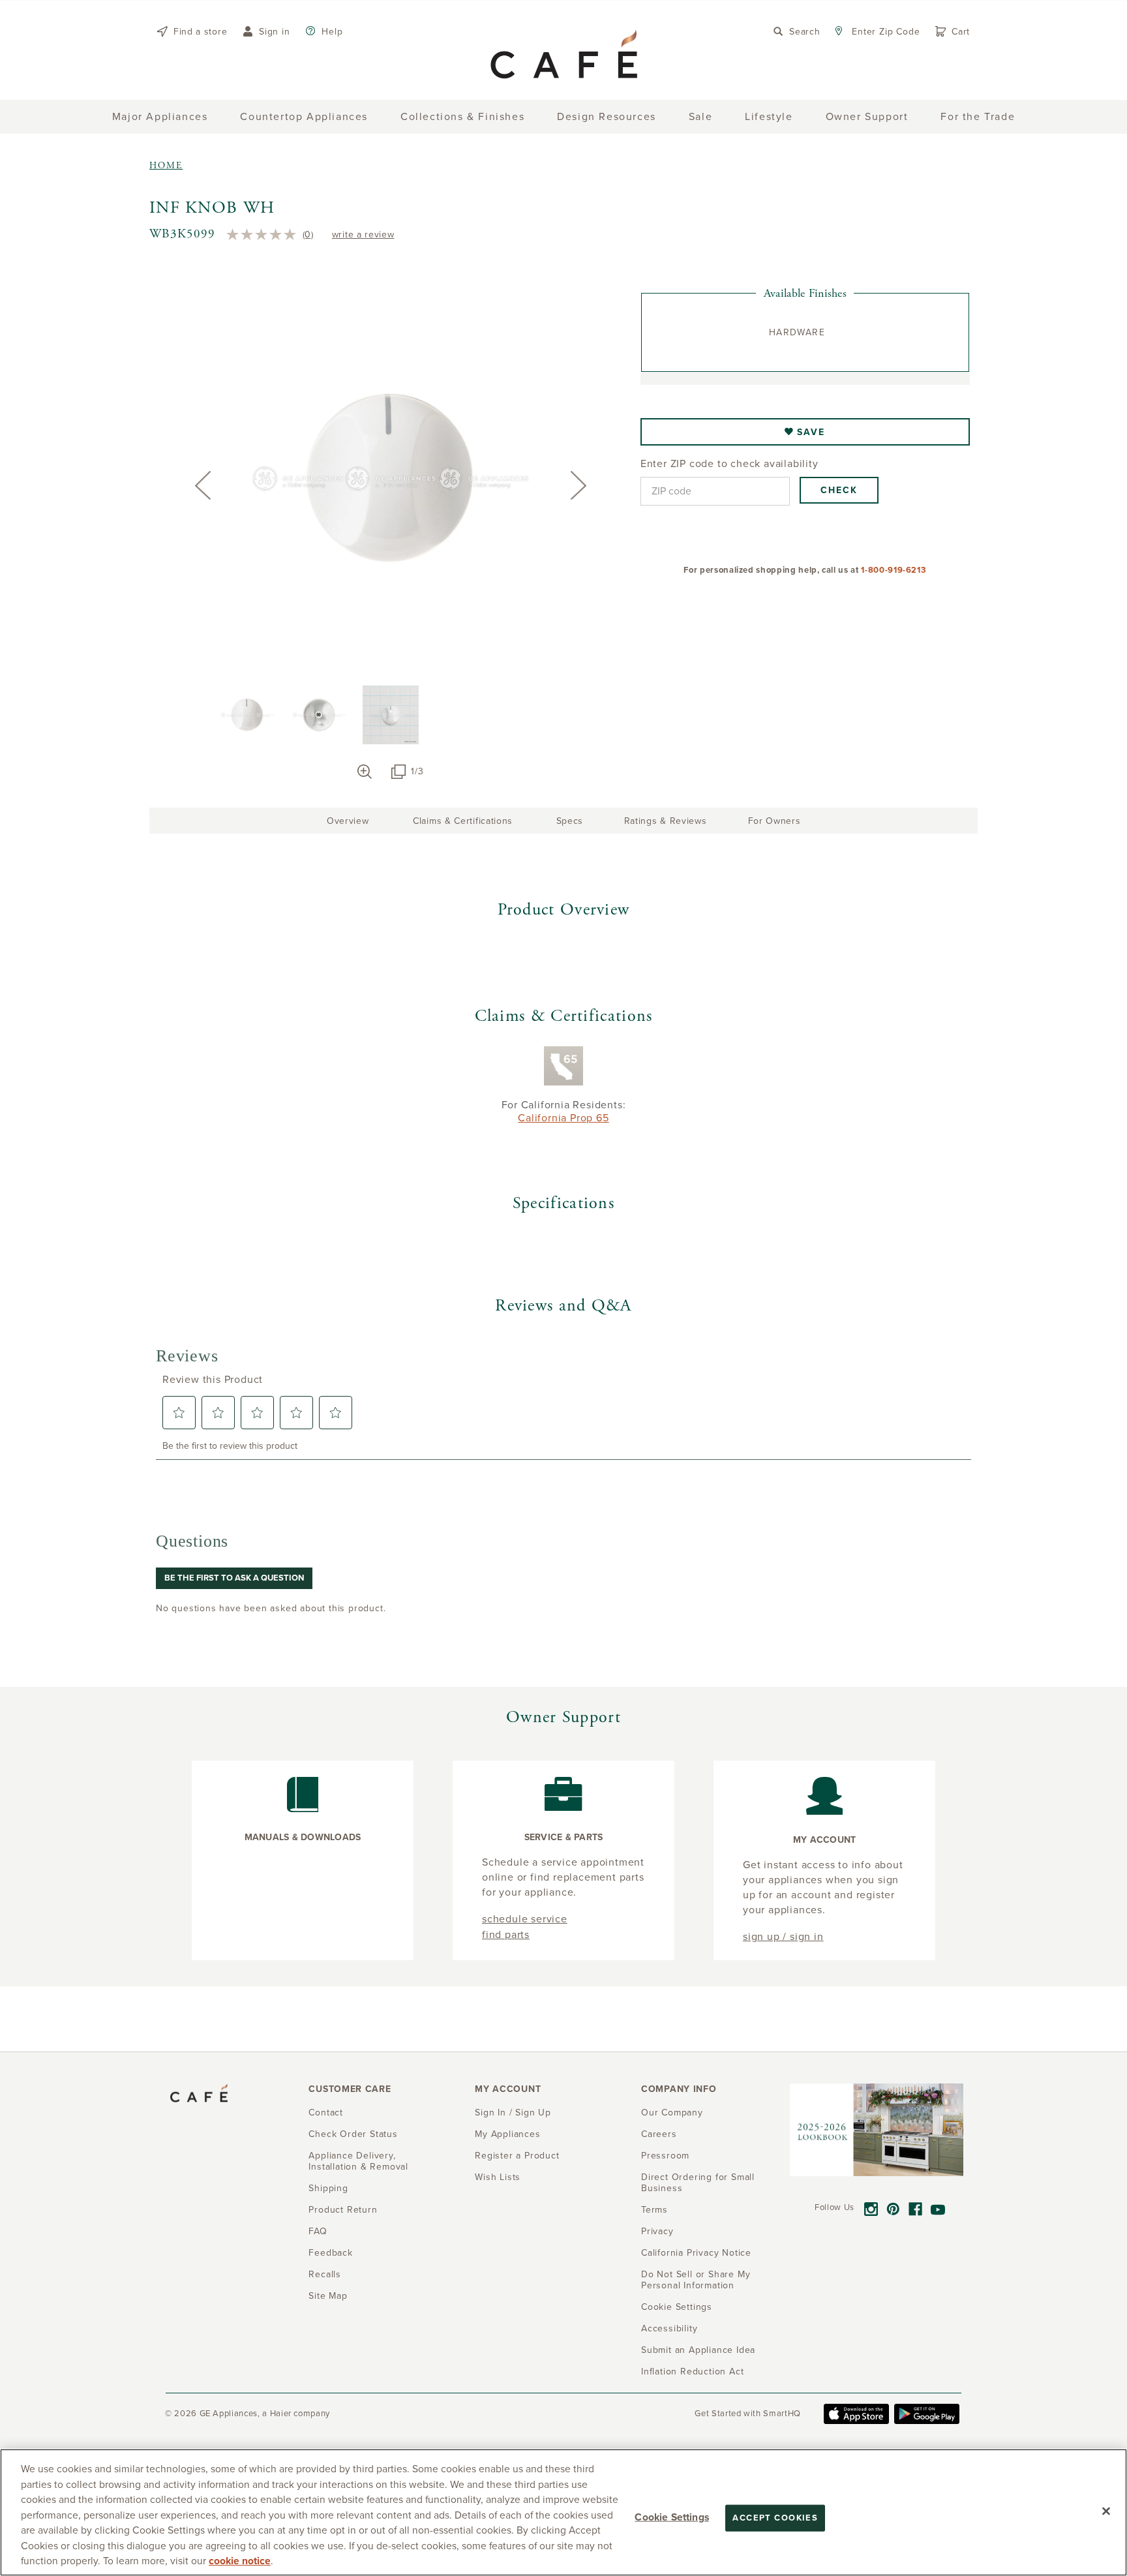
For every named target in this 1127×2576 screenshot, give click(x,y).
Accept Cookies (775, 2517)
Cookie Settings (671, 2517)
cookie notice (240, 2561)
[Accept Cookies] (1106, 2511)
